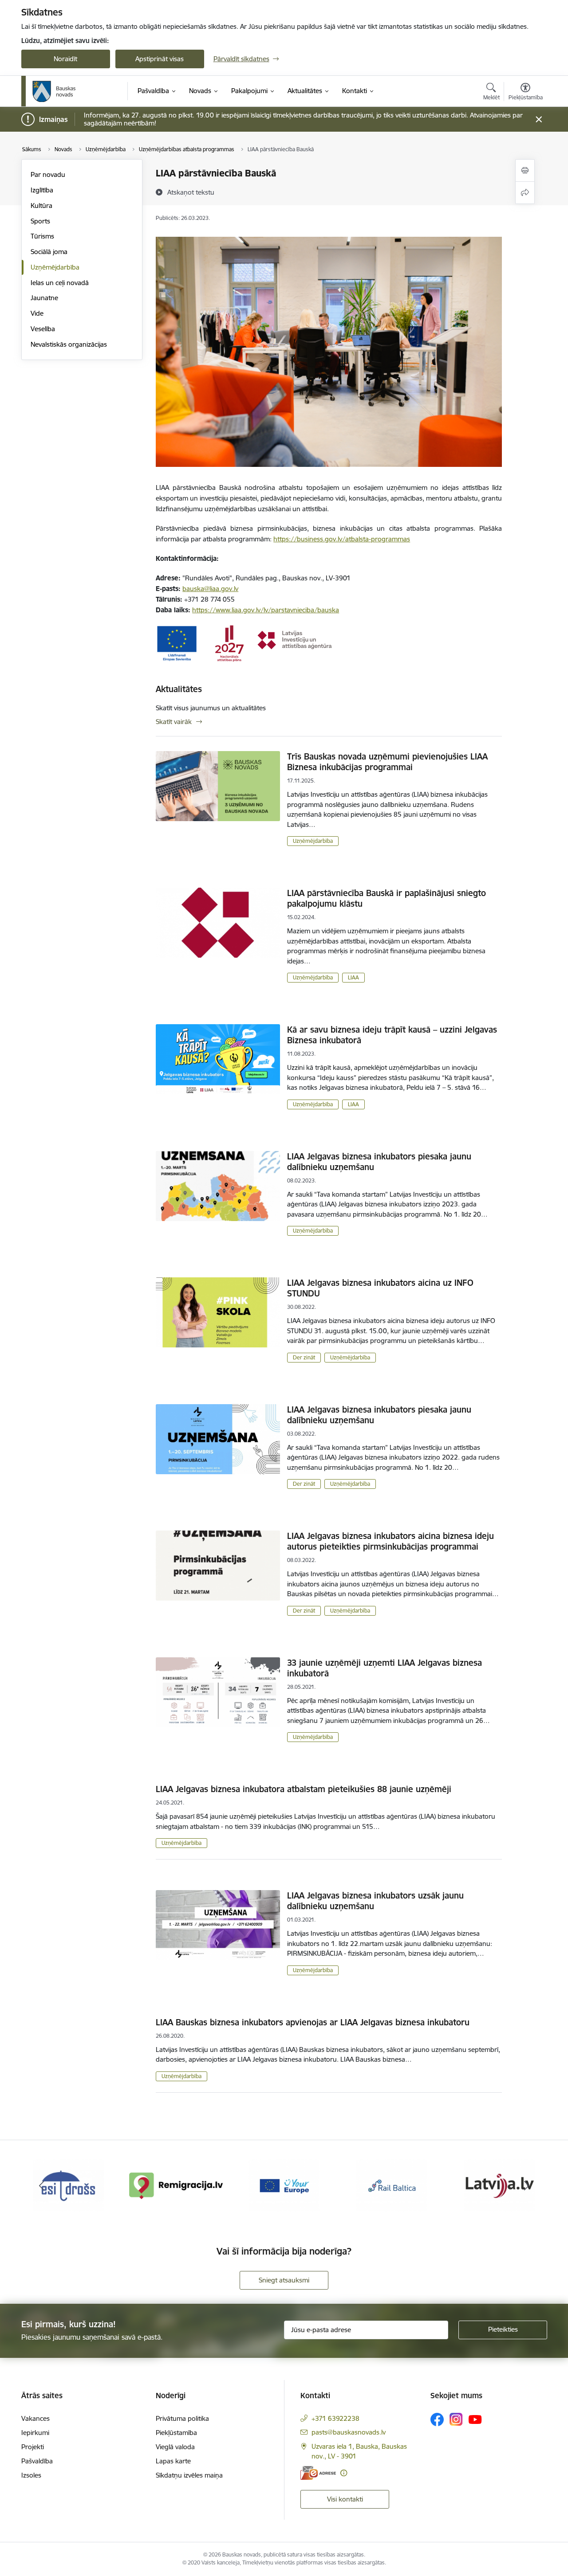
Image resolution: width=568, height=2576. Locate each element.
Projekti (33, 2447)
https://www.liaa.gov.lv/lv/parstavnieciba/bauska (266, 610)
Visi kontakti (345, 2499)
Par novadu (48, 174)
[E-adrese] (318, 2473)
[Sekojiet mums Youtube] (475, 2419)
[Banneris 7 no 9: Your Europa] (176, 2185)
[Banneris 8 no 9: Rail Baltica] (284, 2185)
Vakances (35, 2418)
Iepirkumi (35, 2433)
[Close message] (538, 119)
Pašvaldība (37, 2461)
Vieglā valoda (175, 2447)
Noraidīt (65, 59)
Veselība (43, 329)
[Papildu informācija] (344, 2473)
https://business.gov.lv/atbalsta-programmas (342, 539)
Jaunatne (44, 298)
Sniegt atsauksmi (284, 2280)
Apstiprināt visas (160, 59)
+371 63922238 (335, 2418)
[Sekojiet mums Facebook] (437, 2419)
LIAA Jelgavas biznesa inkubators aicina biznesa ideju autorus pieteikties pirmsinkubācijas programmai (390, 1541)
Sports (40, 221)
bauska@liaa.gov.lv (210, 589)
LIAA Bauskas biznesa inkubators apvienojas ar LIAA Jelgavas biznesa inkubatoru (313, 2022)
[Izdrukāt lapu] (525, 170)
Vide (37, 313)
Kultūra (41, 206)
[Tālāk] (527, 2186)
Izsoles (31, 2475)
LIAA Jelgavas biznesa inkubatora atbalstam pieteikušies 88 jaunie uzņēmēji (304, 1789)
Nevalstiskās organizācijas (69, 344)
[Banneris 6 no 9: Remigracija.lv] (69, 2185)
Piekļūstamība (176, 2433)
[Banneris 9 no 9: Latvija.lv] (392, 2185)
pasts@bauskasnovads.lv (349, 2432)
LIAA (353, 977)
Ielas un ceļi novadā (60, 283)
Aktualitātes (179, 689)
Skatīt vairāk (174, 722)
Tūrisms (42, 236)
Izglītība (42, 190)
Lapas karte (173, 2461)
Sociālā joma (49, 252)
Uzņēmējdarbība (55, 267)
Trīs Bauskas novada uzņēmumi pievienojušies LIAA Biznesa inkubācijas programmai (387, 762)
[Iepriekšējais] (42, 2186)
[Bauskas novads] (54, 91)
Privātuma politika (182, 2418)
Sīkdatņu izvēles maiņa (189, 2475)
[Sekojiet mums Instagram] (456, 2419)
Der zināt (304, 1357)
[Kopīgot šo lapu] (525, 193)
